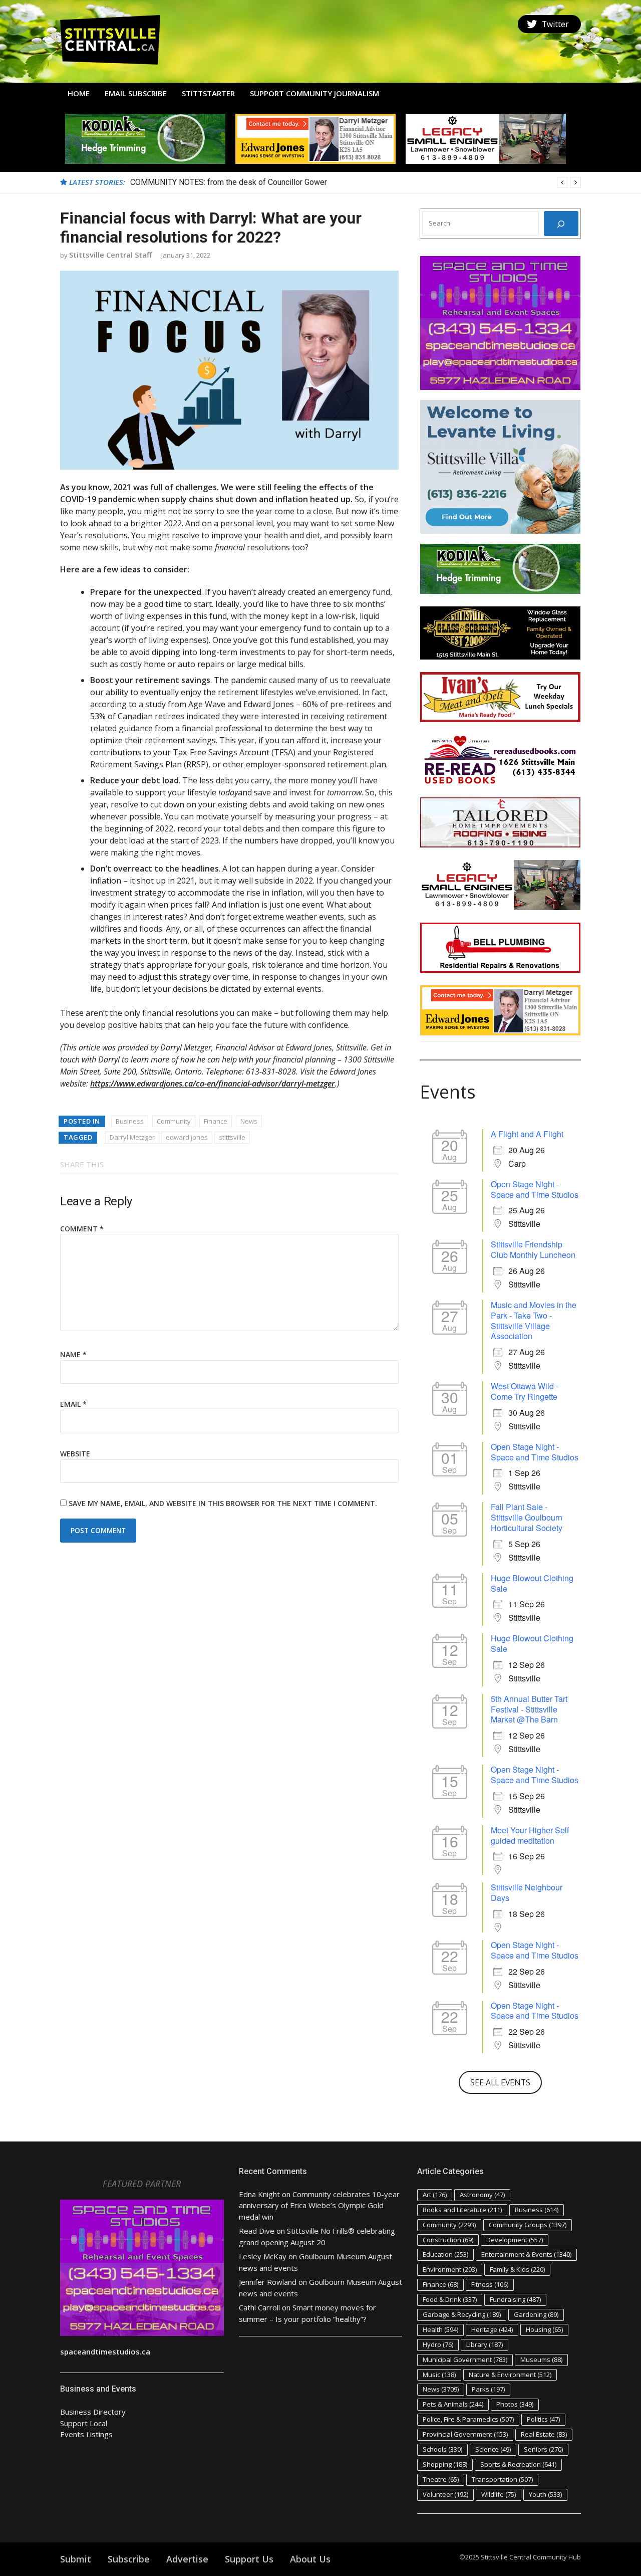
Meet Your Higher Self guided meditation (530, 1835)
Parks (488, 2389)
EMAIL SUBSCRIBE (136, 93)
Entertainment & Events (526, 2254)
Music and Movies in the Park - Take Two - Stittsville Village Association (534, 1320)
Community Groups (528, 2225)
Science (493, 2449)
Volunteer (445, 2494)
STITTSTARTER (208, 93)
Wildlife (499, 2494)
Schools (442, 2449)
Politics (543, 2419)
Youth (545, 2494)
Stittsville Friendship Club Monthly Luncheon (533, 1249)
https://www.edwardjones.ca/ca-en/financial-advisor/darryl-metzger (213, 1084)
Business (130, 1121)
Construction (448, 2240)
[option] (356, 182)
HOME (79, 93)
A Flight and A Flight (527, 1134)
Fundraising (515, 2299)
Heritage (492, 2329)
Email (73, 1404)
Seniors (543, 2449)
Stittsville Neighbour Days (527, 1892)
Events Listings (86, 2434)
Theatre (441, 2479)
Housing (544, 2329)
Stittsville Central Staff (111, 255)
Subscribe (129, 2559)
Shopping (445, 2464)
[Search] (561, 224)
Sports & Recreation (518, 2464)
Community (174, 1121)
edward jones (187, 1137)
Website (75, 1454)
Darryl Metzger (132, 1137)
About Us (310, 2559)
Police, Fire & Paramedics (468, 2419)
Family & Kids (517, 2269)
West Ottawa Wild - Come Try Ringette (525, 1391)
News (249, 1121)
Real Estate (544, 2434)
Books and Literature (462, 2210)
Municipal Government (465, 2359)
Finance (216, 1121)
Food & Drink (450, 2299)
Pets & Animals (453, 2404)
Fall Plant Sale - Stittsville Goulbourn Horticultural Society (527, 1517)
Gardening (536, 2314)
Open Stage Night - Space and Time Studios (535, 1189)
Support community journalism (314, 93)
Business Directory (93, 2412)
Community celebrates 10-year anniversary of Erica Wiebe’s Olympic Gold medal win (319, 2205)
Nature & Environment (510, 2375)
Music (439, 2375)
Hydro (438, 2344)
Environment (450, 2269)
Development (515, 2240)
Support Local (84, 2423)
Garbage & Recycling (462, 2314)
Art (435, 2195)
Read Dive (257, 2231)
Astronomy (482, 2195)
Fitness (490, 2284)
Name (73, 1354)
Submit (76, 2559)
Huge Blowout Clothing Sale (532, 1583)
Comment (82, 1229)
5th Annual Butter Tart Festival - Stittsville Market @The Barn (529, 1709)
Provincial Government (465, 2434)
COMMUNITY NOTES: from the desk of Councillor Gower (229, 182)
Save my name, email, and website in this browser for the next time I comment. (223, 1503)
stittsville (232, 1137)
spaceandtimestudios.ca (105, 2351)
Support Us (249, 2559)
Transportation (502, 2479)
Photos (515, 2404)
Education (445, 2254)
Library (485, 2344)
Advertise (187, 2559)
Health (440, 2329)
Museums (541, 2359)
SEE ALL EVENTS (500, 2082)
